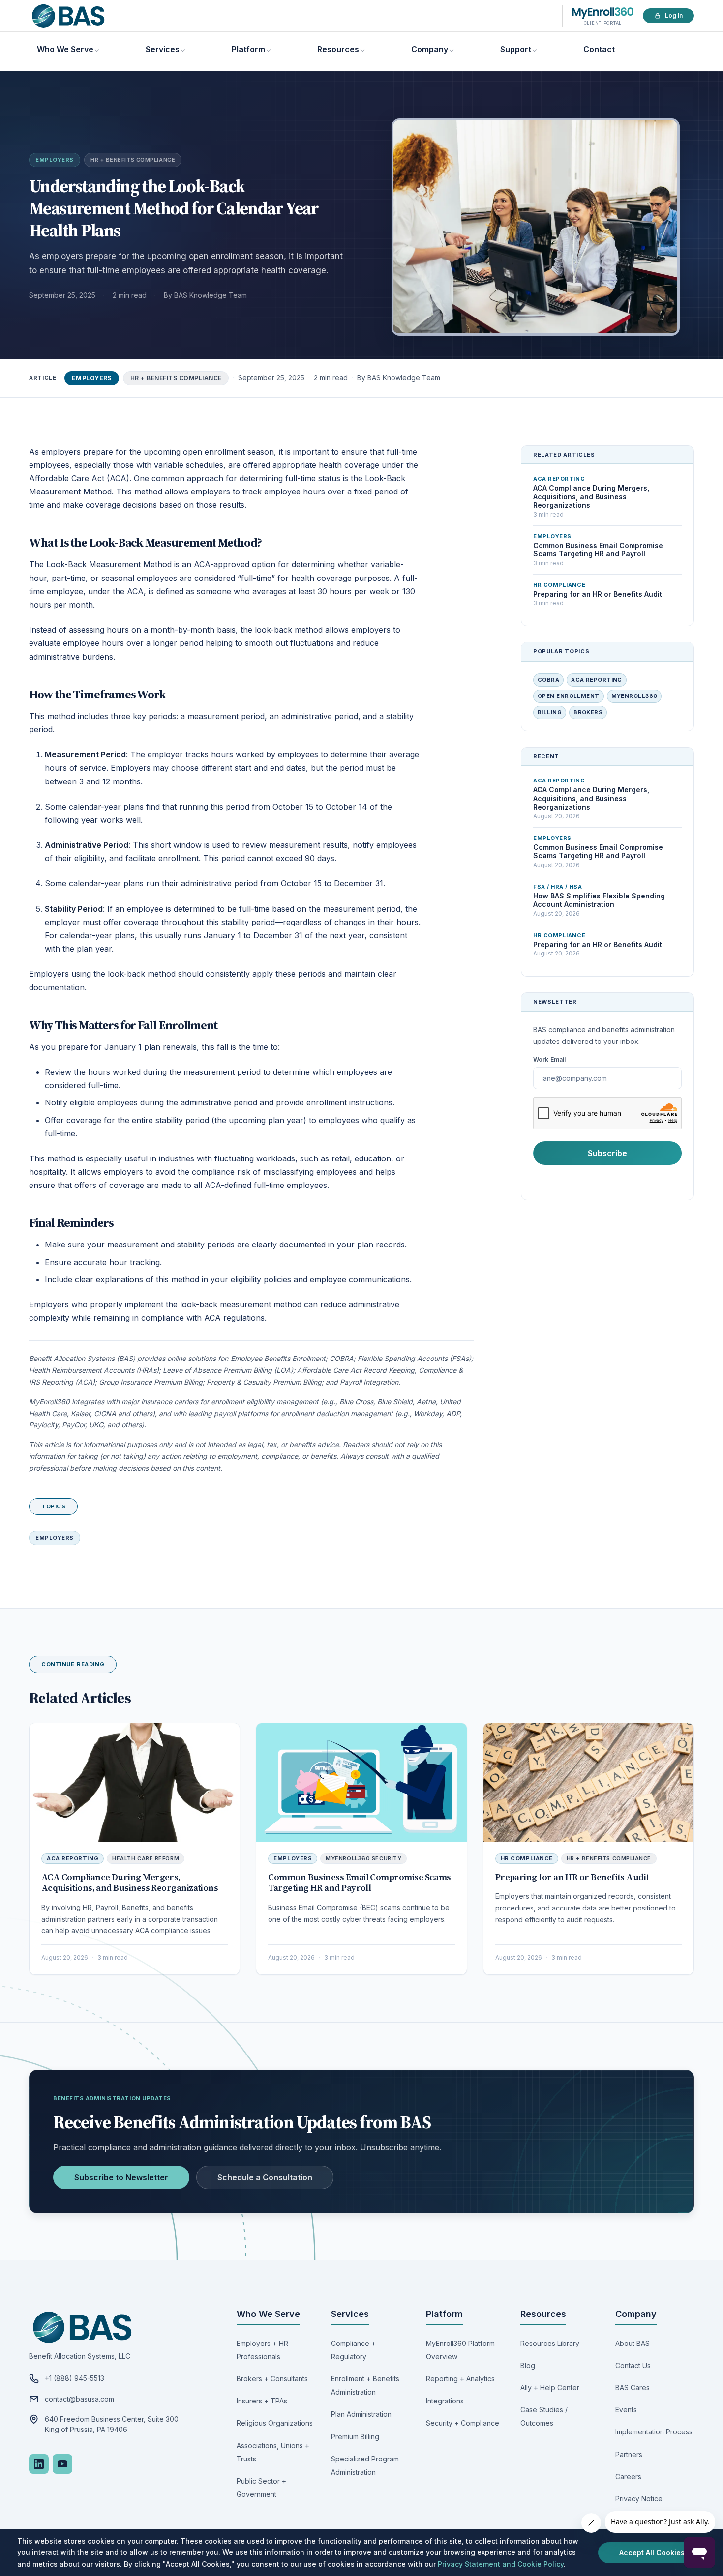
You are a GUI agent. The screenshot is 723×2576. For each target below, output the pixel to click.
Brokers (588, 712)
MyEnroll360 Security (363, 1858)
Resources (338, 49)
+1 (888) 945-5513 (75, 2378)
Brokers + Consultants (272, 2379)
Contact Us (633, 2365)
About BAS (633, 2343)
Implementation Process (654, 2432)
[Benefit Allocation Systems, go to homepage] (68, 16)
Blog (528, 2365)
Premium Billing (355, 2437)
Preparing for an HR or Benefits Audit (572, 1877)
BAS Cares (633, 2388)
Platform (248, 49)
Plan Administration (361, 2414)
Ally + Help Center (550, 2388)
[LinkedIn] (39, 2464)
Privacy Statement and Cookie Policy (501, 2564)
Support (516, 49)
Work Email (549, 1059)
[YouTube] (62, 2464)
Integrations (445, 2401)
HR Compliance (527, 1858)
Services (163, 49)
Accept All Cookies (652, 2553)
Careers (628, 2476)
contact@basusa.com (79, 2399)
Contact (599, 49)
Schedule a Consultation (265, 2177)
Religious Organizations (275, 2423)
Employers (55, 160)
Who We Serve (65, 49)
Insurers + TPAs (262, 2401)
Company (430, 49)
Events (626, 2410)
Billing (550, 712)
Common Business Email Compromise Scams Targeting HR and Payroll (359, 1882)
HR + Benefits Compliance (133, 160)
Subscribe (607, 1153)
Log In (674, 15)
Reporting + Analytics (460, 2379)
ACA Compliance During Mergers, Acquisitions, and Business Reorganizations (130, 1882)
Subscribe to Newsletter (121, 2177)
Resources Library (550, 2343)
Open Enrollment (569, 696)
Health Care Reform (146, 1858)
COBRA (548, 680)
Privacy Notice (639, 2499)
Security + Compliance (463, 2423)
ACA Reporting (597, 680)
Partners (629, 2454)
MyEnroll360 (634, 696)
